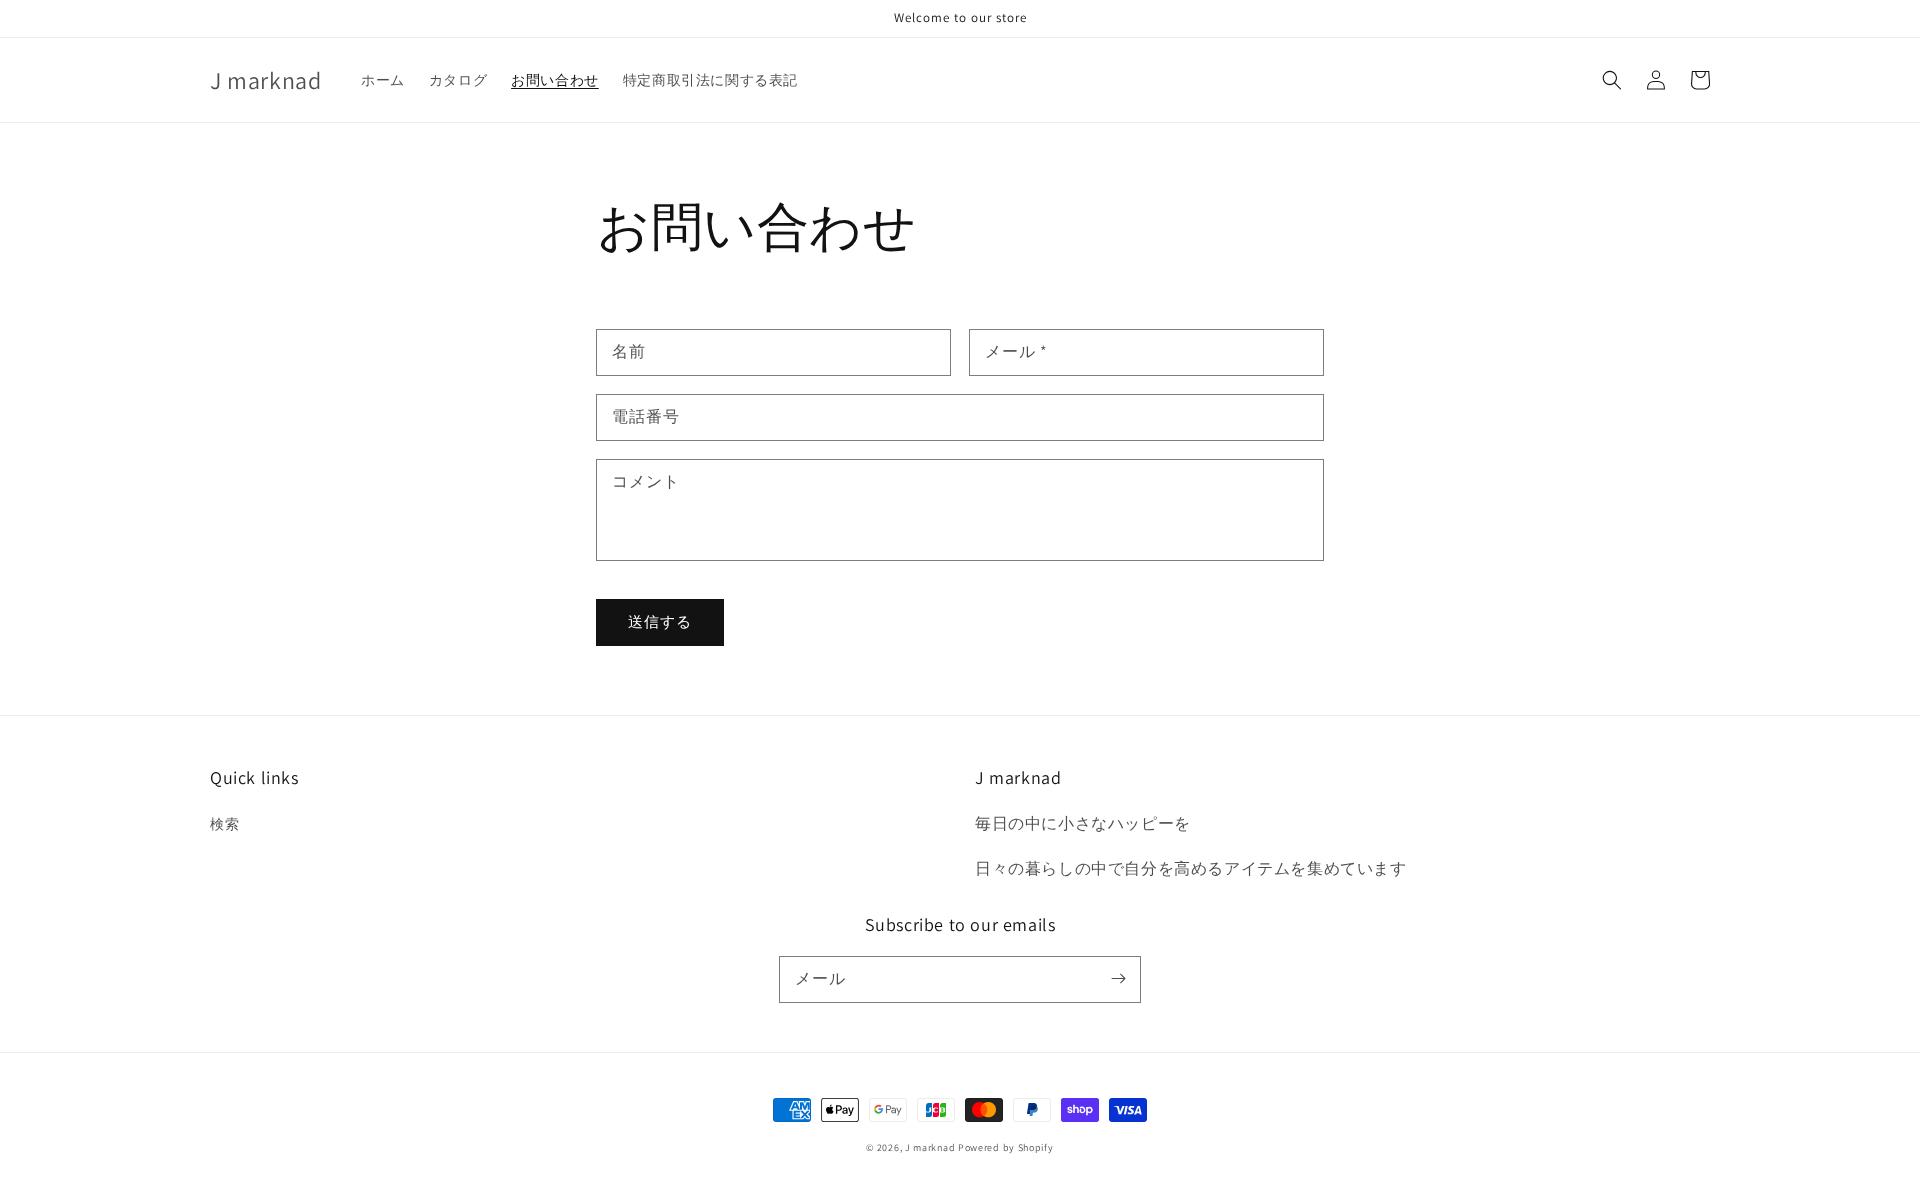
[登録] (1118, 979)
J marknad (930, 1147)
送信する (660, 621)
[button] (1612, 80)
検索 (224, 824)
